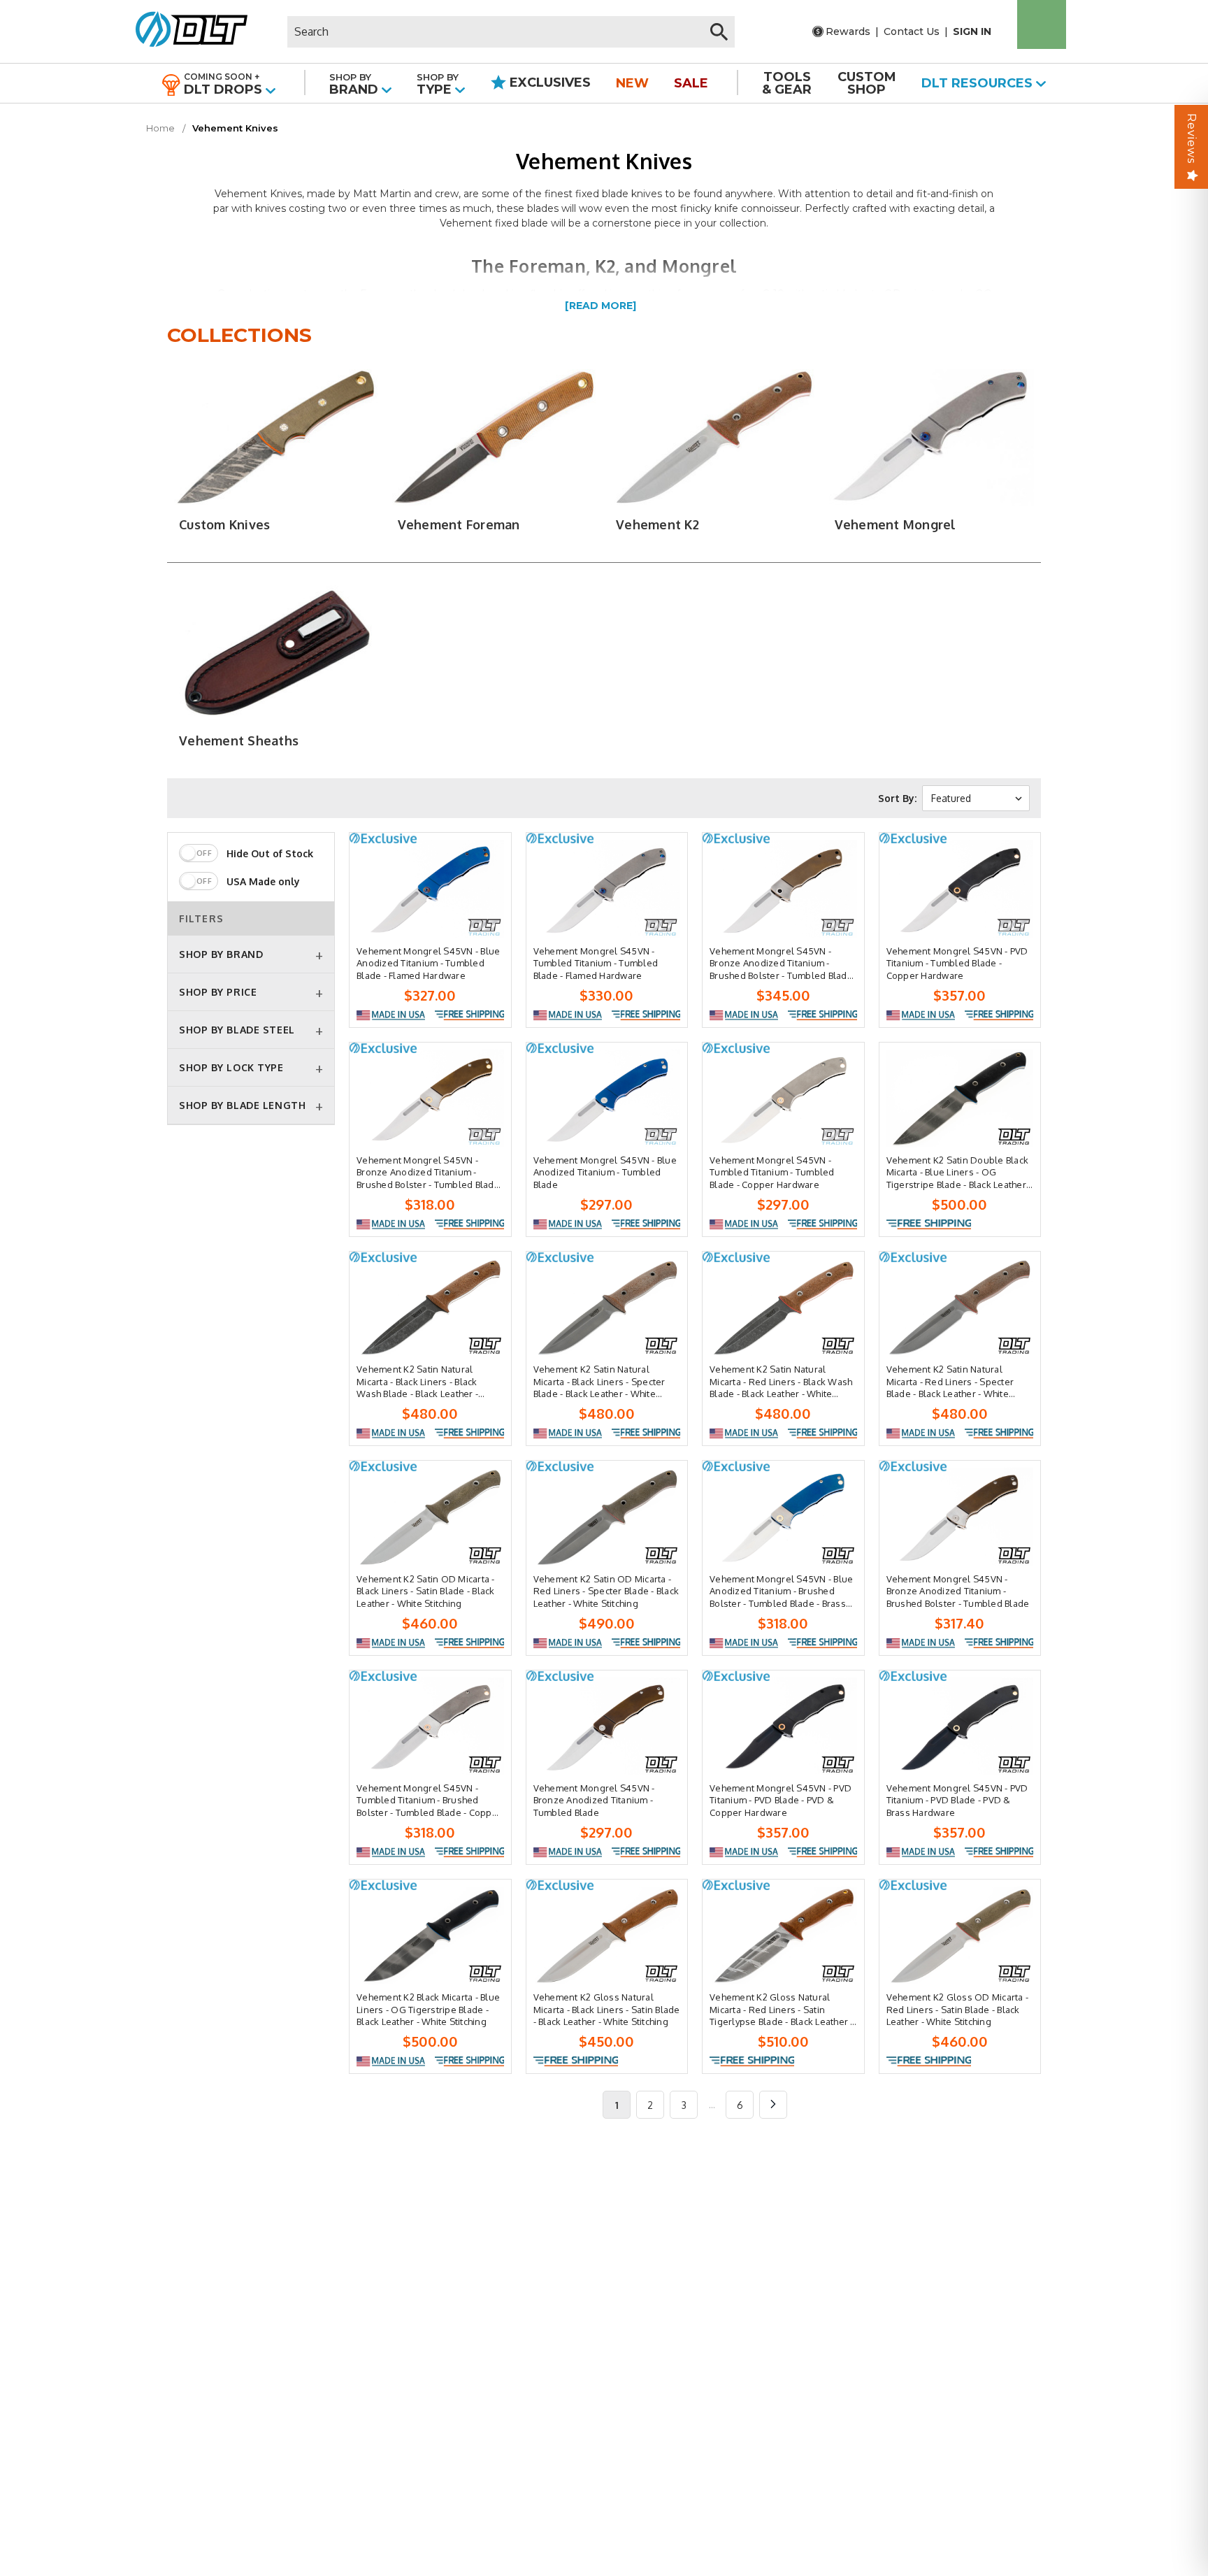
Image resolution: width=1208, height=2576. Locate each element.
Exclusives (548, 83)
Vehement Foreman (459, 524)
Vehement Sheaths (239, 740)
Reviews (1192, 138)
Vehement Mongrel (896, 524)
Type (438, 84)
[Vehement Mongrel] (932, 437)
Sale (691, 83)
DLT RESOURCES (979, 83)
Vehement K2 (657, 524)
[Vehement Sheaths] (276, 653)
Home (160, 128)
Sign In (972, 31)
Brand (355, 84)
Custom (867, 83)
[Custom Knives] (276, 437)
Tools (787, 83)
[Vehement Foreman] (495, 437)
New (632, 83)
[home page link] (186, 31)
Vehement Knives (235, 128)
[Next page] (773, 2105)
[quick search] (719, 32)
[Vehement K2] (713, 437)
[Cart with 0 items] (1042, 24)
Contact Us (912, 31)
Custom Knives (224, 524)
